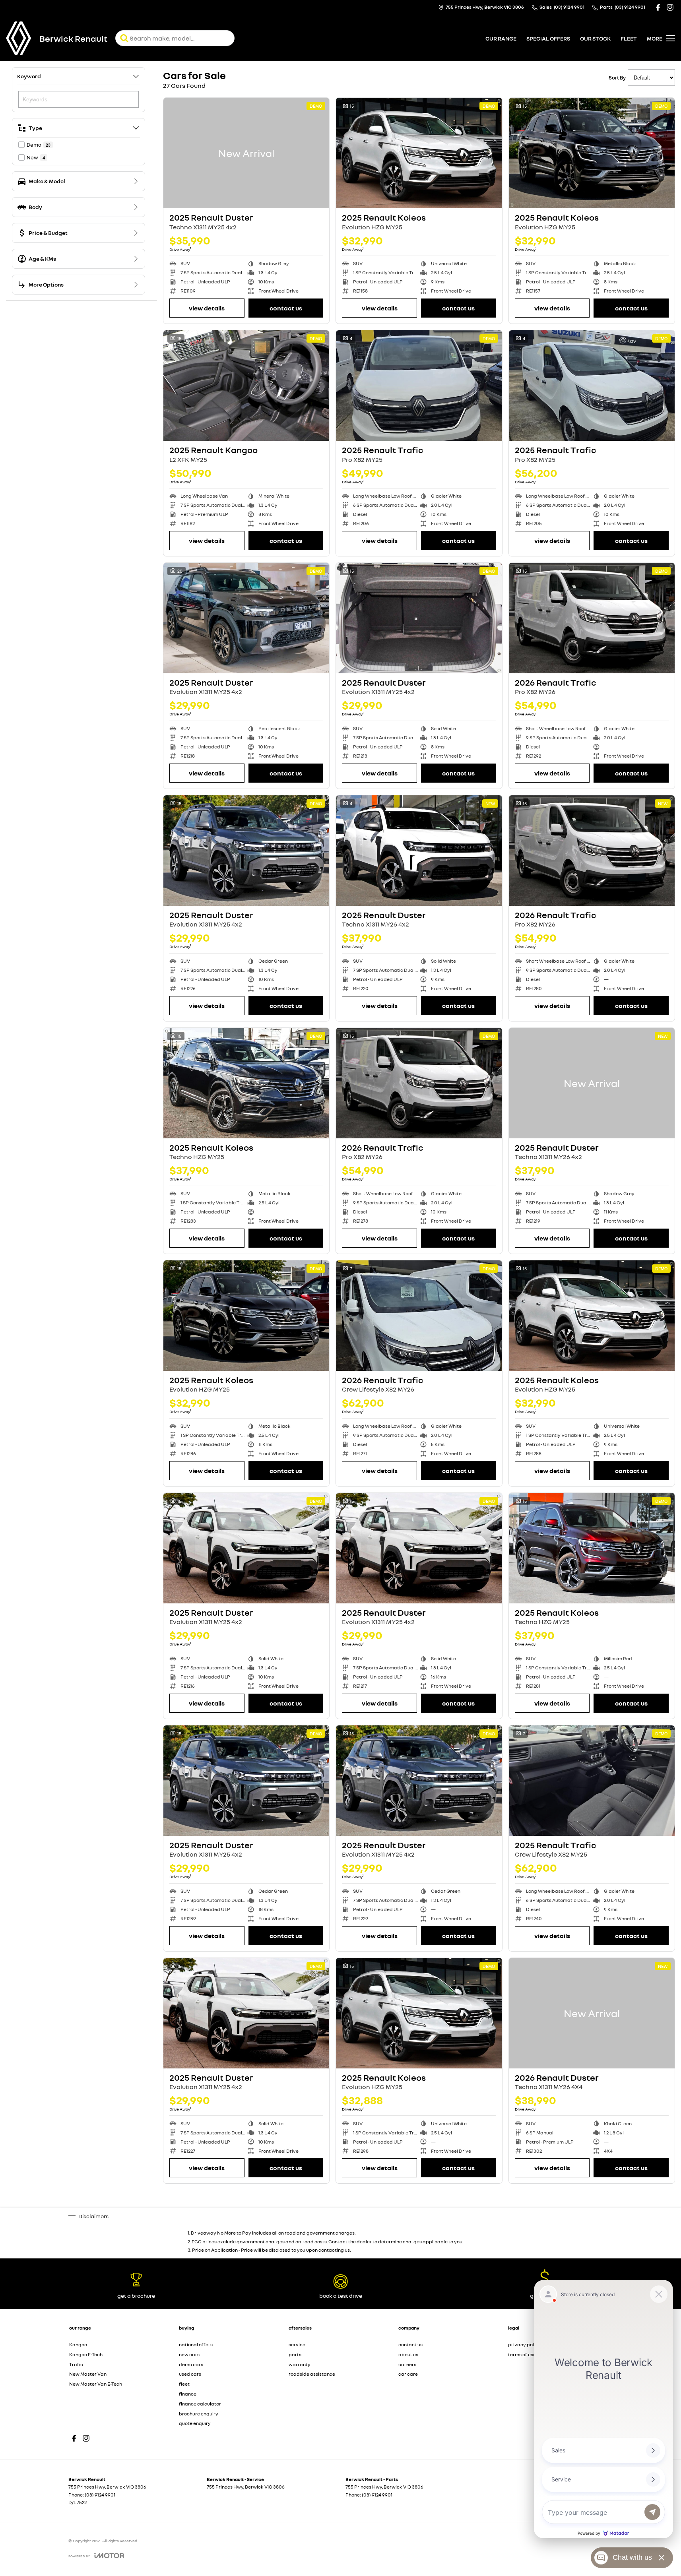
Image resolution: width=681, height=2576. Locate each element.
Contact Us (286, 308)
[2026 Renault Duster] (592, 2013)
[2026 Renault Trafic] (592, 618)
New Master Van (88, 2374)
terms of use (522, 2354)
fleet (629, 38)
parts (295, 2354)
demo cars (191, 2364)
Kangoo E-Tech (86, 2354)
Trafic (76, 2364)
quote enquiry (195, 2423)
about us (408, 2354)
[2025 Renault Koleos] (419, 153)
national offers (196, 2344)
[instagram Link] (670, 7)
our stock (595, 38)
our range (501, 38)
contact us (410, 2344)
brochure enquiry (199, 2414)
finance (188, 2394)
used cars (190, 2374)
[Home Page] (19, 38)
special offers (548, 38)
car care (408, 2374)
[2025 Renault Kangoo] (246, 386)
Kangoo (78, 2344)
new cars (189, 2354)
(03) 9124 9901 (100, 2495)
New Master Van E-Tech (96, 2384)
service (297, 2344)
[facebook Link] (658, 7)
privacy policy (524, 2344)
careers (407, 2364)
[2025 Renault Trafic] (419, 386)
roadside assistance (312, 2374)
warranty (300, 2364)
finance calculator (200, 2404)
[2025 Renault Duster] (246, 153)
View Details (207, 308)
